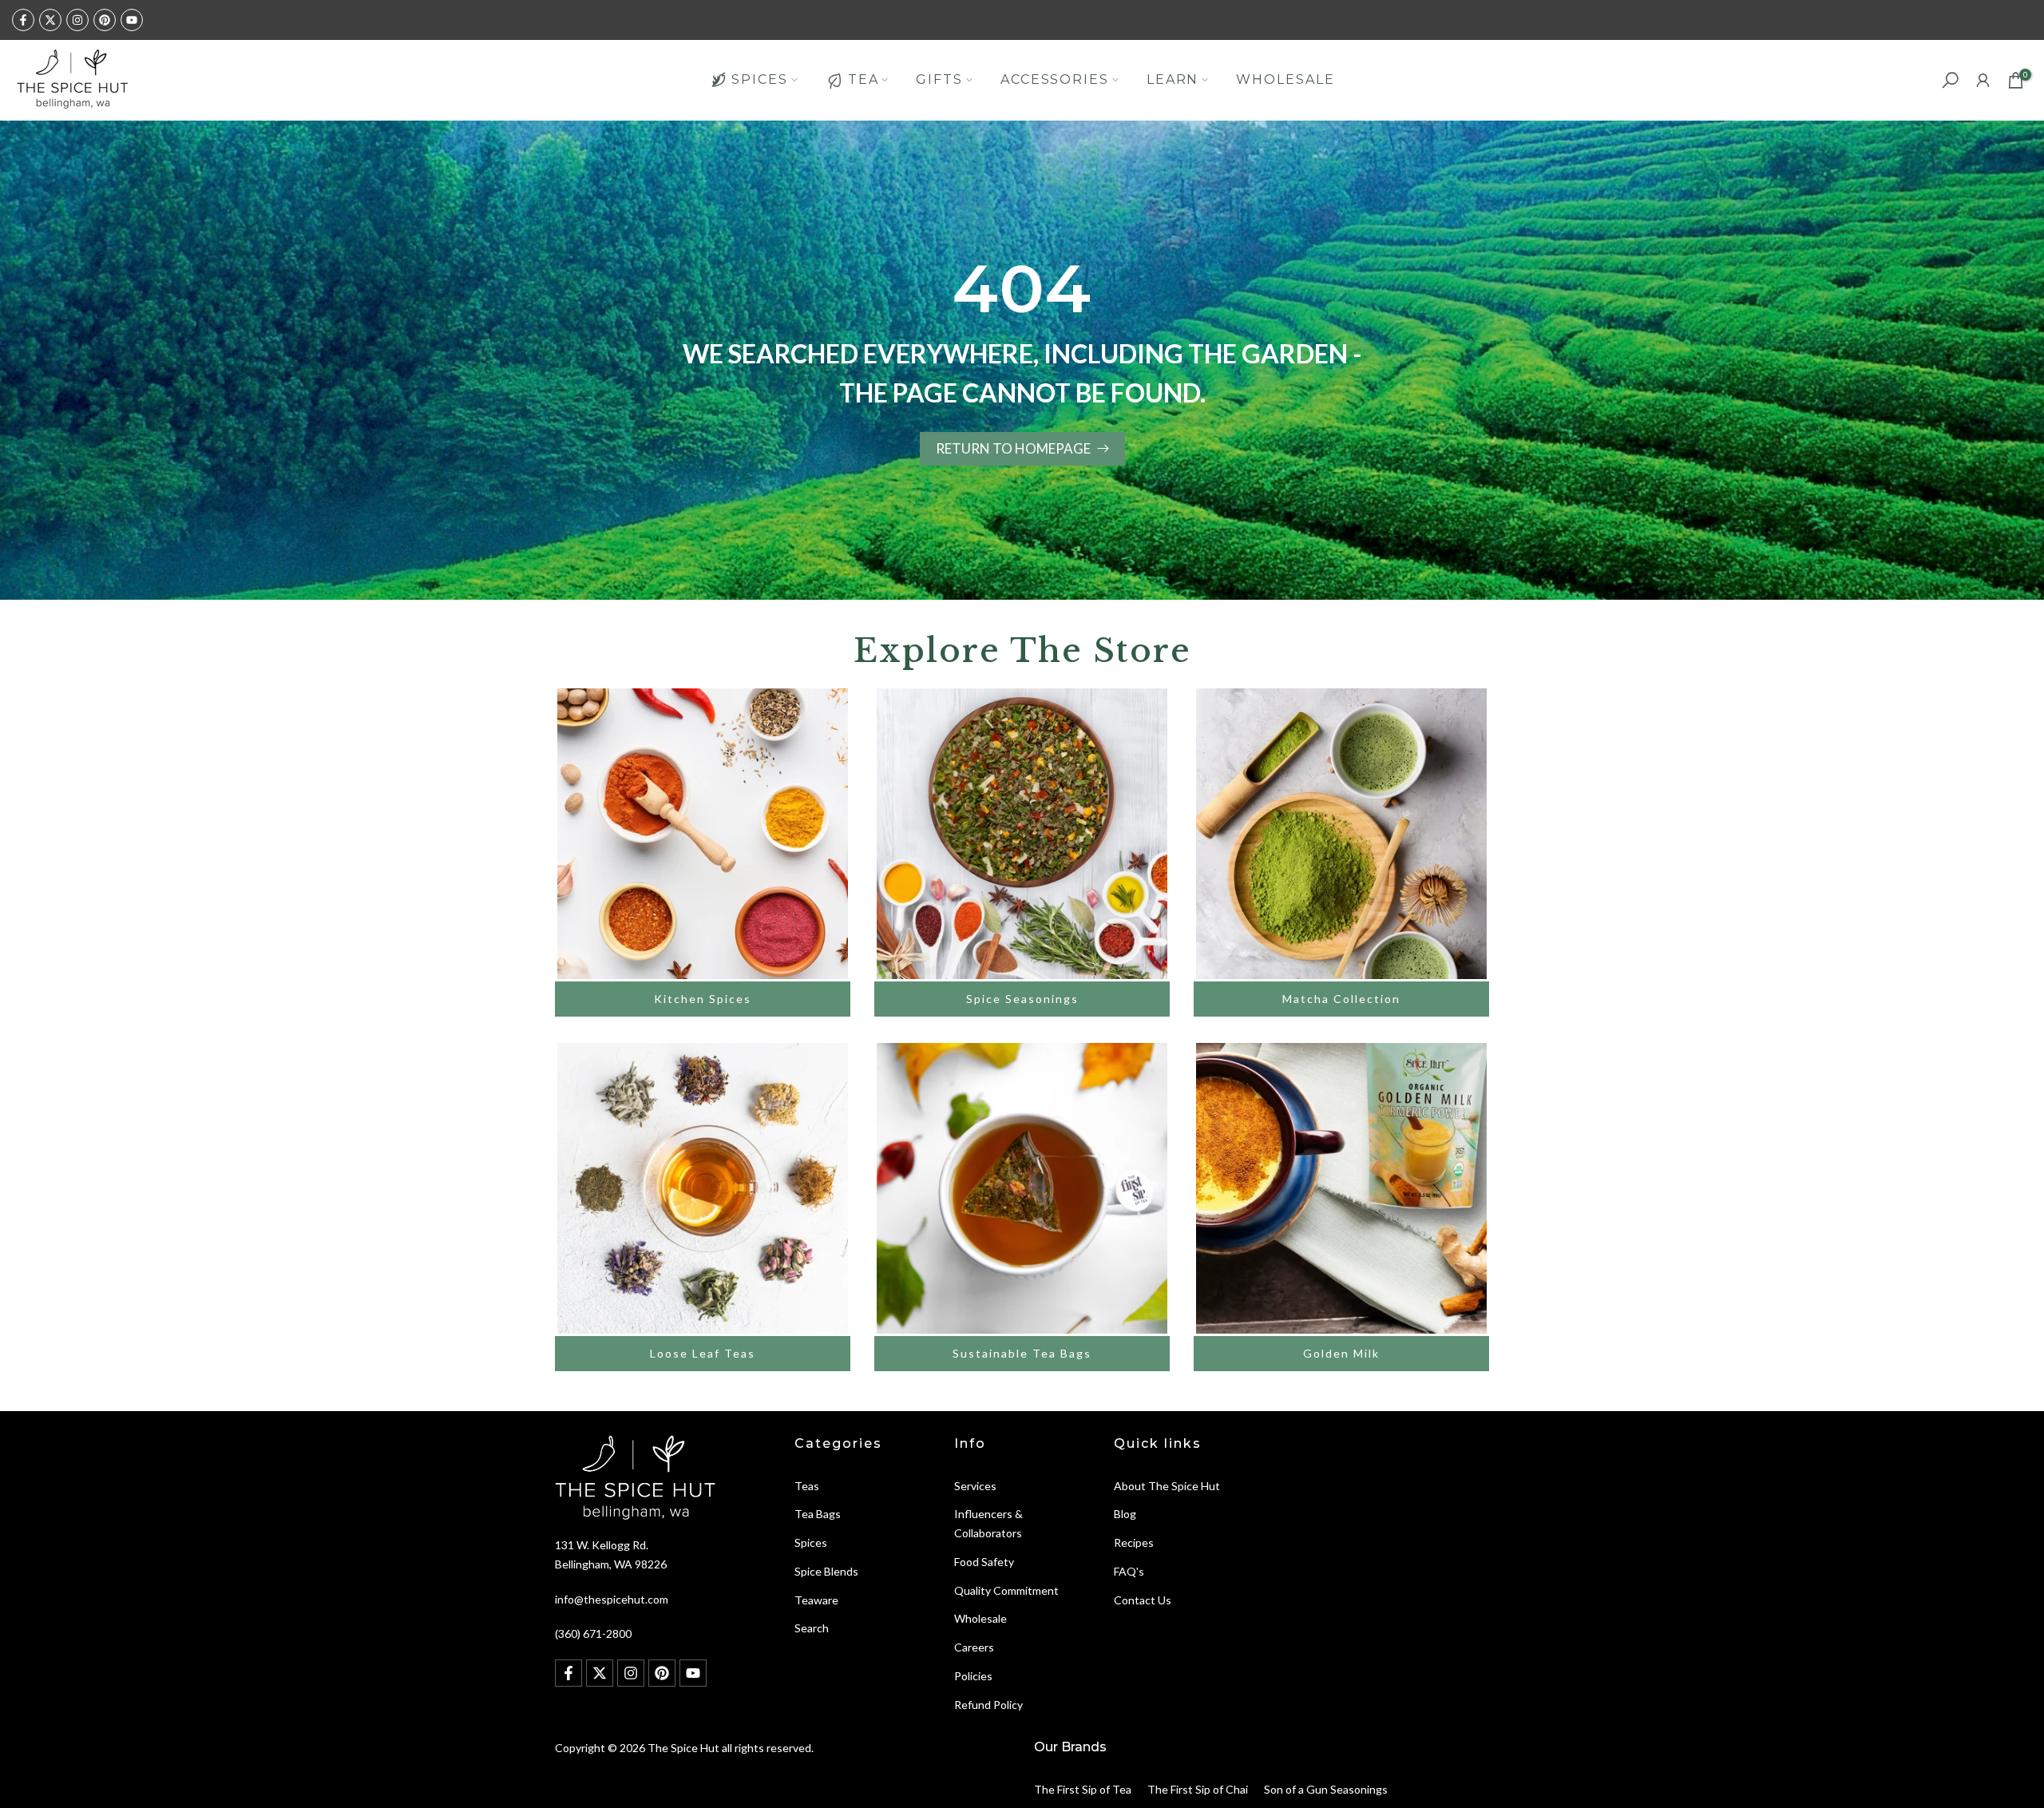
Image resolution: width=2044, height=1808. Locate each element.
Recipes (1134, 1542)
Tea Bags (818, 1514)
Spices (811, 1542)
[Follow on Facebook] (23, 20)
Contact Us (1143, 1600)
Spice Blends (826, 1571)
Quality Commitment (1006, 1590)
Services (975, 1486)
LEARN (1173, 79)
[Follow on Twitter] (50, 20)
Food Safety (984, 1562)
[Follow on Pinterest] (105, 20)
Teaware (816, 1600)
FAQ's (1129, 1571)
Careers (974, 1647)
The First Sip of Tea (1083, 1789)
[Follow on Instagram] (77, 20)
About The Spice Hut (1167, 1486)
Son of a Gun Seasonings (1326, 1789)
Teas (807, 1486)
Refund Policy (988, 1705)
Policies (973, 1676)
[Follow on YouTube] (132, 20)
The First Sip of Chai (1198, 1789)
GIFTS (939, 79)
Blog (1125, 1514)
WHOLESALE (1285, 79)
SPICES (759, 79)
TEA (864, 79)
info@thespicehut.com (612, 1599)
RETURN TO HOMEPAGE (1013, 448)
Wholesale (980, 1618)
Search (812, 1628)
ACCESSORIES (1055, 79)
